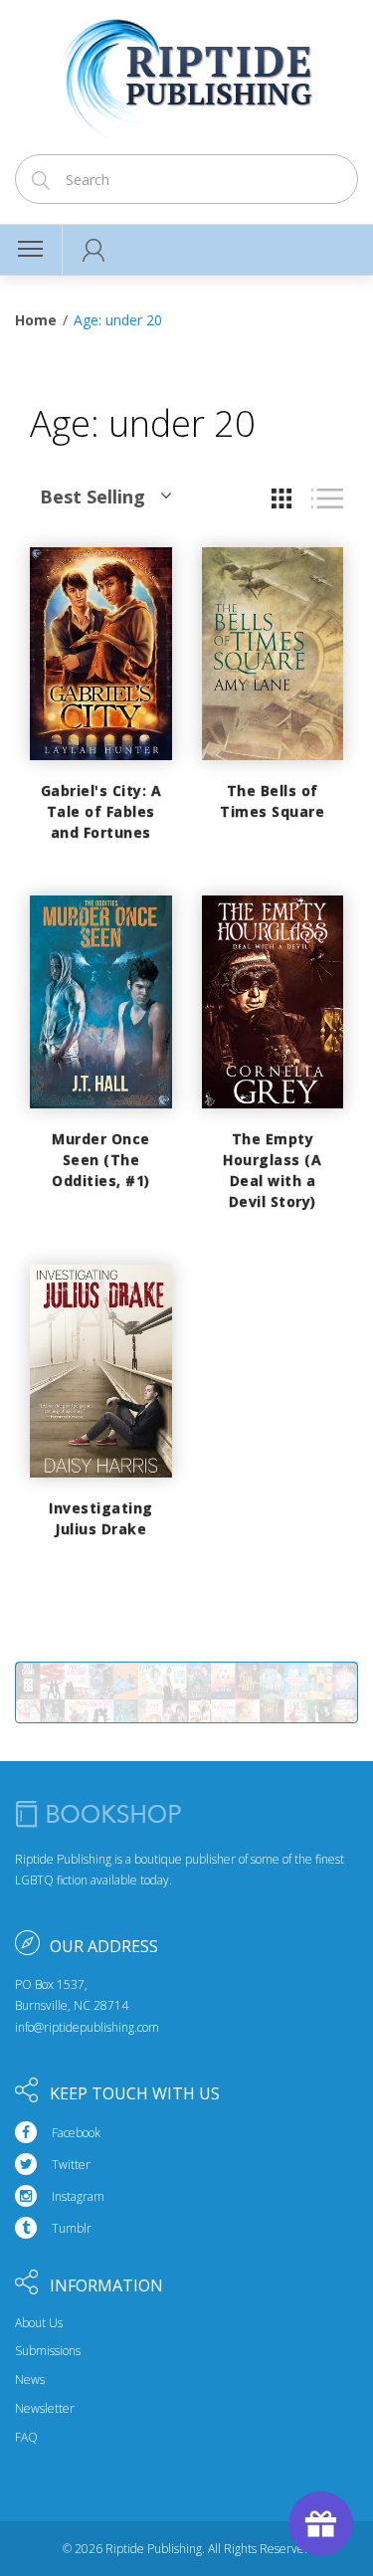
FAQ (26, 2438)
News (30, 2380)
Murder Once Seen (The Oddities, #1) (101, 1160)
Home (36, 320)
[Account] (94, 250)
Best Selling (93, 496)
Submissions (48, 2351)
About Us (39, 2323)
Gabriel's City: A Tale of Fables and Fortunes (101, 811)
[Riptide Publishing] (186, 71)
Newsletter (45, 2409)
